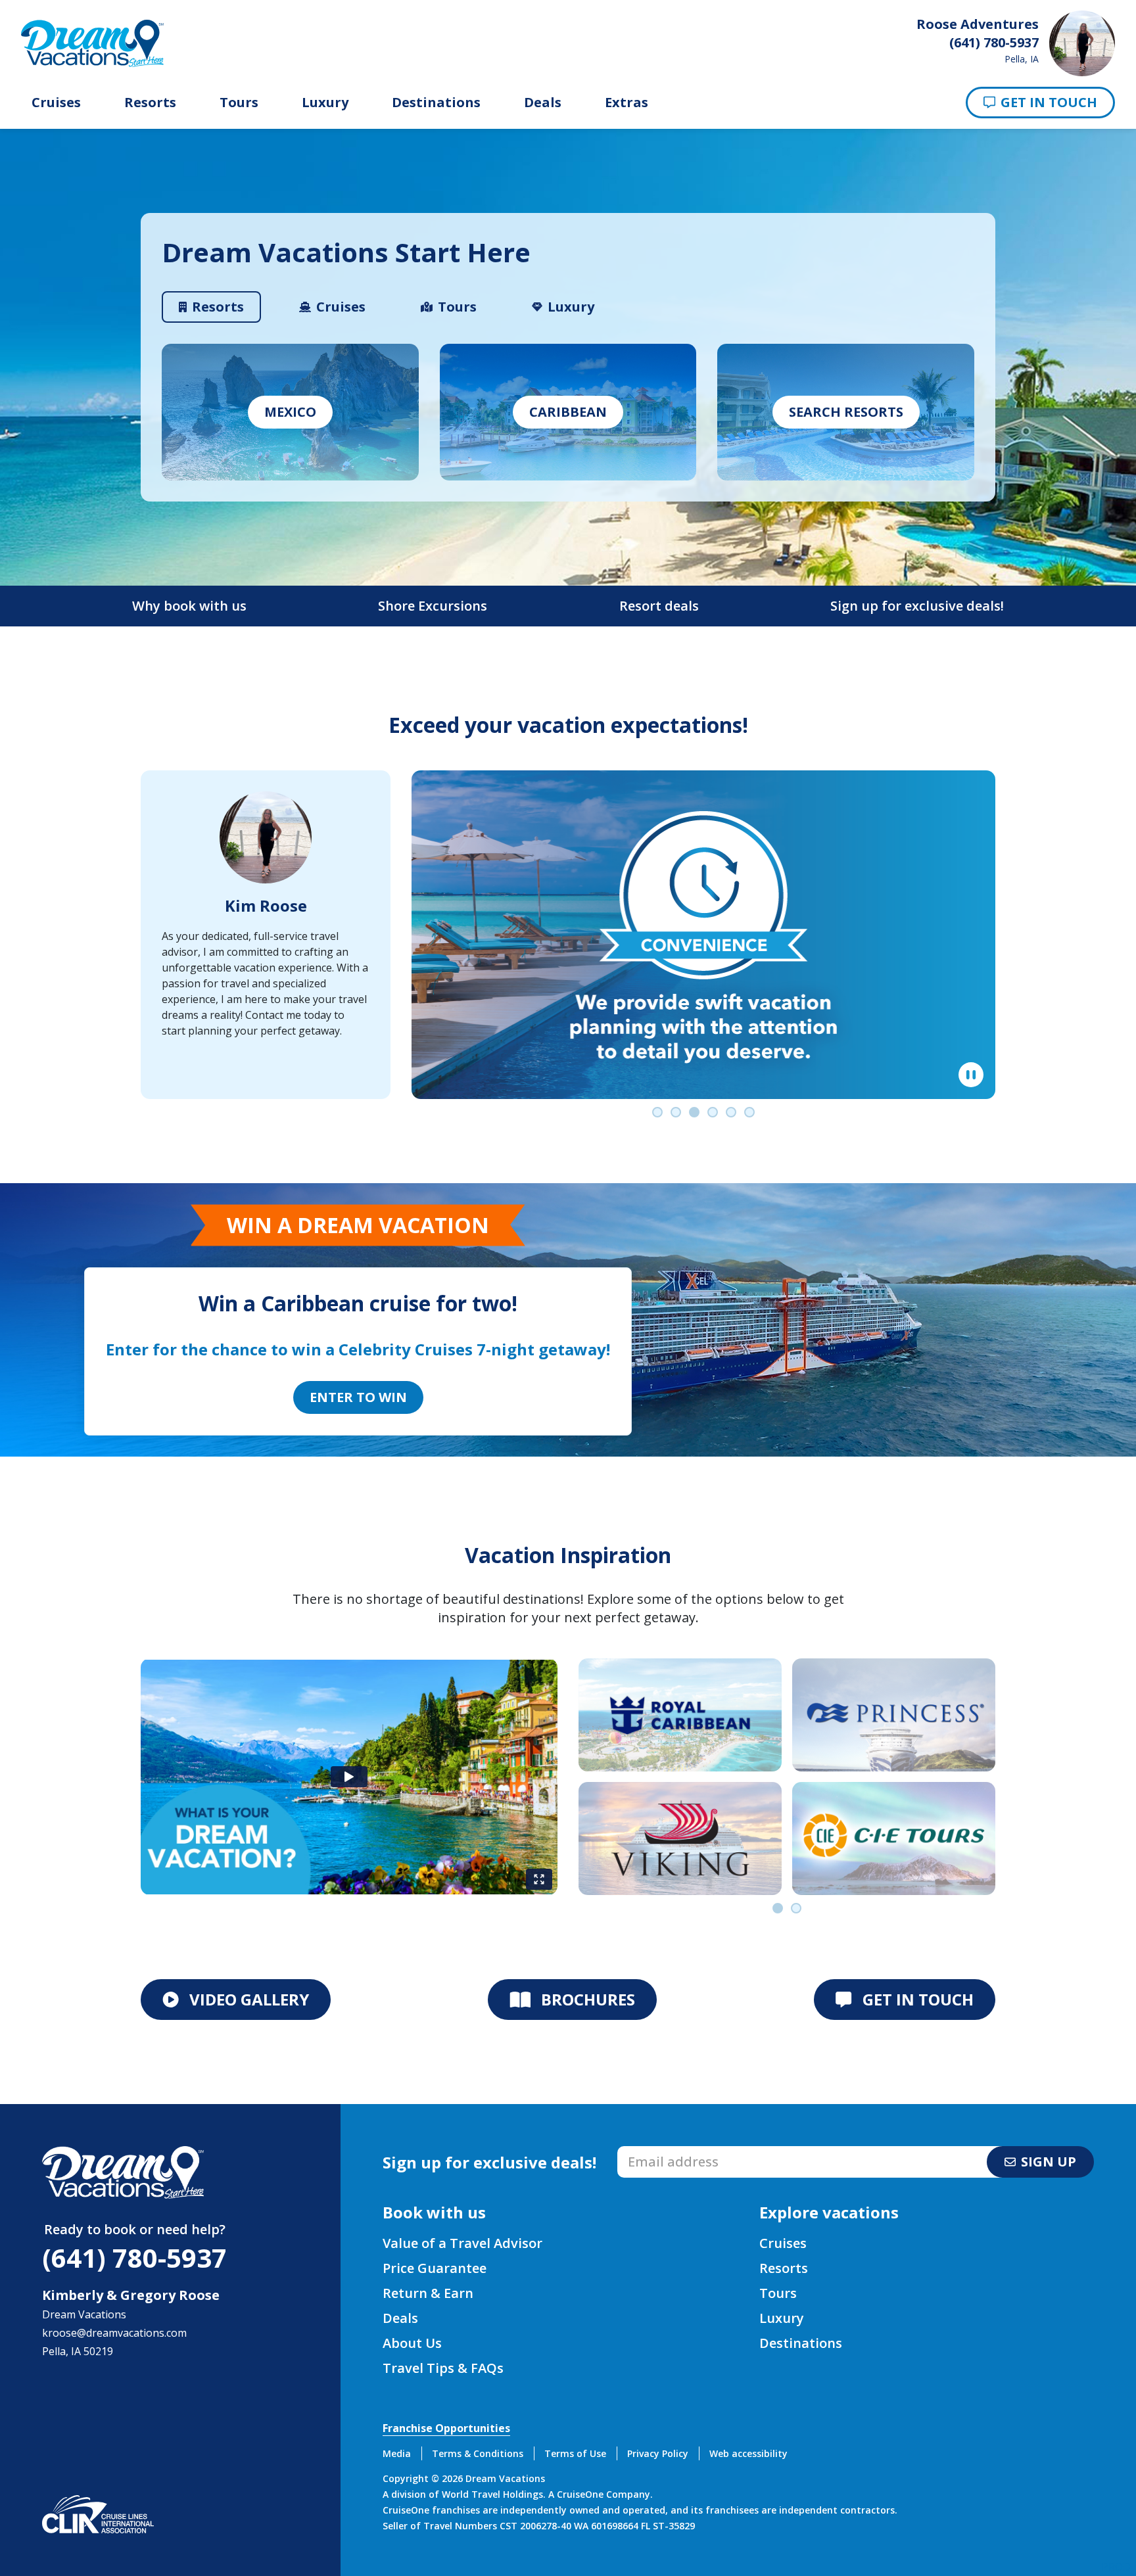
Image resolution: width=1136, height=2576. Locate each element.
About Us (412, 2343)
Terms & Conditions (478, 2453)
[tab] (211, 307)
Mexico (290, 412)
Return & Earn (428, 2293)
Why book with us (189, 606)
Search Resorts (846, 412)
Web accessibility (748, 2453)
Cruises (56, 103)
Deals (543, 103)
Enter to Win (358, 1397)
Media (397, 2453)
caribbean (568, 412)
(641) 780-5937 (134, 2258)
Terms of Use (575, 2453)
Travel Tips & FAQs (443, 2368)
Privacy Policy (658, 2453)
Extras (627, 103)
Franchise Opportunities (446, 2428)
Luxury (325, 103)
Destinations (436, 103)
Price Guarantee (435, 2268)
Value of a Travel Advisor (462, 2243)
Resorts (150, 103)
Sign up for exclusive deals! (917, 606)
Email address (652, 2150)
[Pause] (971, 1075)
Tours (239, 103)
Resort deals (659, 606)
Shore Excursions (433, 606)
